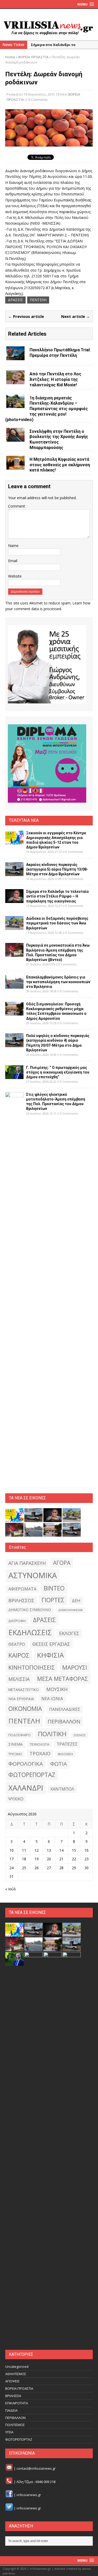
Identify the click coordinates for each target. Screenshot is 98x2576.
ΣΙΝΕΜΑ (15, 1744)
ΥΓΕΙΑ (9, 2432)
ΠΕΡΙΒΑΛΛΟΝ (64, 1721)
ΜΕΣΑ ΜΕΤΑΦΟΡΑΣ (63, 1679)
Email (13, 561)
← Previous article (26, 316)
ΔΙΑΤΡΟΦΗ (17, 1621)
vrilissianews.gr (29, 2495)
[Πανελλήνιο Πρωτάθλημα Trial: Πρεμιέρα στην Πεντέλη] (15, 357)
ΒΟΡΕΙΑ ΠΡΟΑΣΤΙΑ (19, 2388)
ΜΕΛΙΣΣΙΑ (19, 1679)
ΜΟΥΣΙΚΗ (57, 1689)
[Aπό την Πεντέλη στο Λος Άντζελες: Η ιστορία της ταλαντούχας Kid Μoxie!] (15, 381)
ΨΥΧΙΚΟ (16, 1799)
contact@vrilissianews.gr (36, 2468)
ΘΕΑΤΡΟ (17, 1644)
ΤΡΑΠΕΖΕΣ (67, 1744)
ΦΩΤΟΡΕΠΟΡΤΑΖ (32, 1775)
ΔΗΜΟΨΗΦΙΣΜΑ (70, 1610)
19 (37, 1859)
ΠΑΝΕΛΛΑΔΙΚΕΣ (65, 1709)
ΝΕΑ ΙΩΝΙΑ (52, 1699)
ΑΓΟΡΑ (62, 1563)
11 (24, 1850)
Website (15, 576)
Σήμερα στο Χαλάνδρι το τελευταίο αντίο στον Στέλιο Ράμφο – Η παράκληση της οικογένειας (57, 896)
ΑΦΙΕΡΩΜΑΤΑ (22, 1589)
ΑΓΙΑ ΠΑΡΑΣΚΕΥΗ (27, 1563)
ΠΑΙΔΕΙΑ (11, 2410)
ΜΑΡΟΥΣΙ (75, 1667)
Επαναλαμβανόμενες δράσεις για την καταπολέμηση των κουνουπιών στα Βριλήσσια (58, 982)
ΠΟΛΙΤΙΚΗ (52, 1734)
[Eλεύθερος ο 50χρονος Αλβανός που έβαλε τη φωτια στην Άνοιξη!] (72, 2341)
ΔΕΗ (76, 1601)
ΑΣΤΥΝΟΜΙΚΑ (33, 1575)
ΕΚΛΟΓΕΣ (69, 1633)
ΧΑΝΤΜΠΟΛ (62, 1789)
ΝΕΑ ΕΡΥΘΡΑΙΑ (21, 1699)
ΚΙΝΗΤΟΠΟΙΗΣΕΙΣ (32, 1667)
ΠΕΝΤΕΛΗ (38, 300)
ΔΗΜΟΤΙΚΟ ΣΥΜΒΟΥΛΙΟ (30, 1610)
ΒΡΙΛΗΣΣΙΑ (13, 2396)
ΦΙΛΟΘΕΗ (65, 1754)
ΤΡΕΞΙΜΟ (15, 1754)
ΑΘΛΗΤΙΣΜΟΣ (16, 2374)
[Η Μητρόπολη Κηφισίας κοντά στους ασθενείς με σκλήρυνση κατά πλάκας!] (15, 466)
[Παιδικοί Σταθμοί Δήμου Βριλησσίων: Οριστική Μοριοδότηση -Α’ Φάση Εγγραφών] (53, 2341)
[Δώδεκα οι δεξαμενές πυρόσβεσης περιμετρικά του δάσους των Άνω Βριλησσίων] (14, 927)
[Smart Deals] (47, 664)
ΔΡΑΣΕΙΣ (15, 300)
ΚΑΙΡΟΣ (19, 1655)
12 (37, 1850)
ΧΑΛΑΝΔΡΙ (26, 1788)
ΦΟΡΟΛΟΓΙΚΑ (26, 1764)
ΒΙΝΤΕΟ (54, 1588)
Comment (17, 506)
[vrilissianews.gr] (49, 28)
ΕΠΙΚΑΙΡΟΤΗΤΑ (17, 2403)
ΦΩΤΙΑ (59, 1764)
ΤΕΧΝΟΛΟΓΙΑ (40, 1744)
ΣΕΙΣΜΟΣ (80, 1735)
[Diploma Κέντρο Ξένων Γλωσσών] (47, 764)
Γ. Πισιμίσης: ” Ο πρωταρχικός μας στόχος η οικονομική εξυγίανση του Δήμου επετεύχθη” (58, 1072)
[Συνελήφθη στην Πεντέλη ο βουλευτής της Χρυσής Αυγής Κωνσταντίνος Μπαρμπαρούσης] (15, 438)
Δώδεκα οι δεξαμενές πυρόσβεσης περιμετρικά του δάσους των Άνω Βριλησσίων (57, 923)
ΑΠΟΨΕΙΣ (12, 2381)
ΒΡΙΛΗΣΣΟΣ (21, 1600)
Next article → (76, 316)
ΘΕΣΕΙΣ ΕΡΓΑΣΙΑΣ (51, 1644)
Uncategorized (17, 2367)
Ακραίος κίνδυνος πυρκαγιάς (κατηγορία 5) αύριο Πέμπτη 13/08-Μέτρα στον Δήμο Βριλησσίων (57, 869)
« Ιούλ (11, 1889)
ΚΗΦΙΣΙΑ (50, 1655)
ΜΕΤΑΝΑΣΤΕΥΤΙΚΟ (24, 1690)
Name (13, 546)
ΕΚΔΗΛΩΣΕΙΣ (30, 1632)
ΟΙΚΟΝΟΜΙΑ (25, 1709)
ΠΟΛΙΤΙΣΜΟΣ (15, 2425)
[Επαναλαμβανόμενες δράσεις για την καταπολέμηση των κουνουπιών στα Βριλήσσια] (14, 985)
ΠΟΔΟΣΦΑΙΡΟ (19, 1735)
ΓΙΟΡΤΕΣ (53, 1600)
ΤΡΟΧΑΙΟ (40, 1753)
